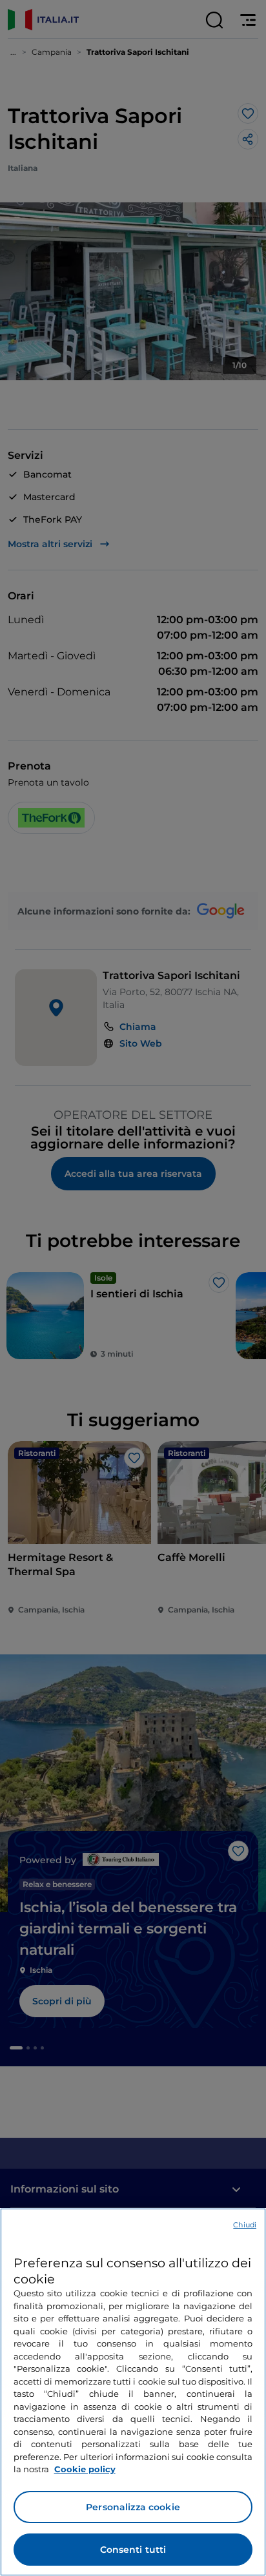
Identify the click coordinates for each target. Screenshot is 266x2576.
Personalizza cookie (133, 2507)
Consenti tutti (133, 2550)
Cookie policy (85, 2469)
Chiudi (245, 2225)
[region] (133, 2392)
